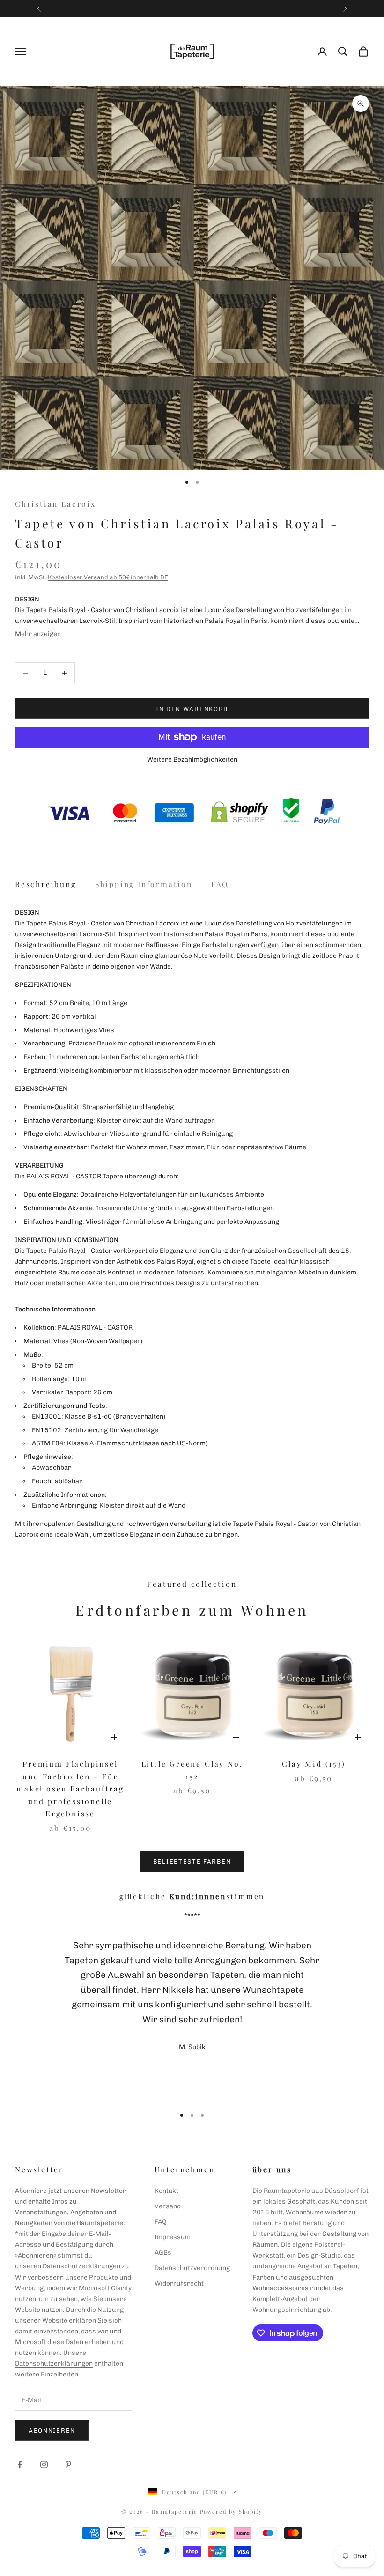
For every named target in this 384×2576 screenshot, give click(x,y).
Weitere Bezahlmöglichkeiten (192, 759)
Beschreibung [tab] (46, 884)
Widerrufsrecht (179, 2284)
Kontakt (166, 2191)
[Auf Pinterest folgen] (68, 2465)
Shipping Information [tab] (144, 884)
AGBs (163, 2253)
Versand (168, 2206)
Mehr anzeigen (38, 634)
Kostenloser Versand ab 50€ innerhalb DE (108, 577)
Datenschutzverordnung (192, 2268)
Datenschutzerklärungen (81, 2266)
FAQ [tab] (220, 884)
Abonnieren (52, 2431)
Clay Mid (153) (314, 1764)
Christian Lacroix (55, 504)
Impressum (173, 2237)
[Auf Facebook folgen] (20, 2465)
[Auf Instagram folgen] (44, 2465)
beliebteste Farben (192, 1862)
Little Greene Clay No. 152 (192, 1770)
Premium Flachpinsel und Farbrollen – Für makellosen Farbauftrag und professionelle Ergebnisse (70, 1788)
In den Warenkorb (192, 709)
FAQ (161, 2222)
